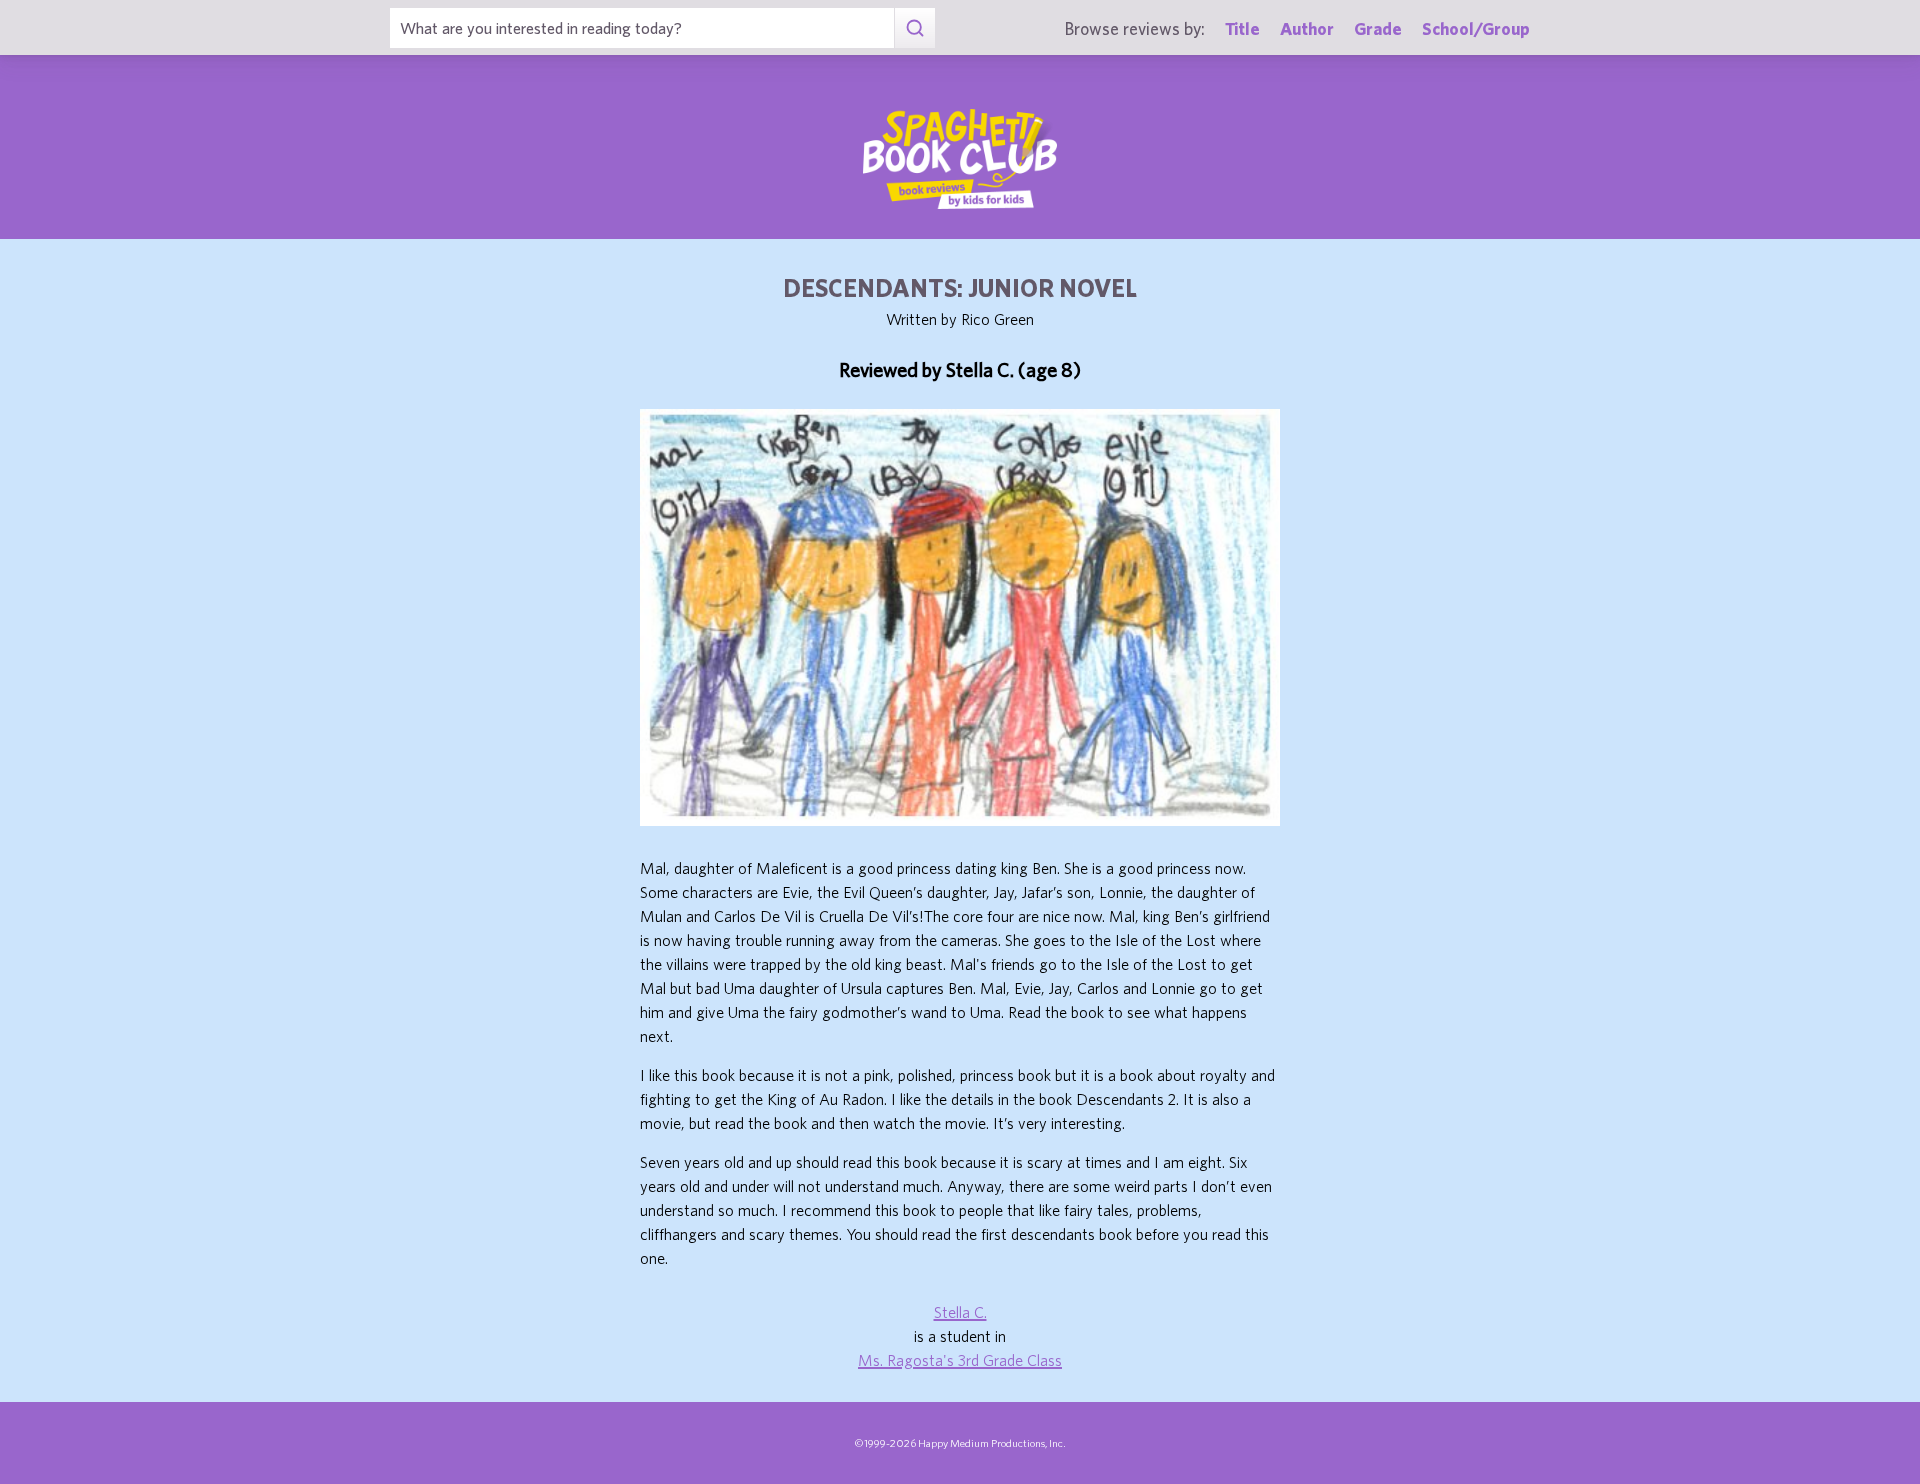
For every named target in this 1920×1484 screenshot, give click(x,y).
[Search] (914, 28)
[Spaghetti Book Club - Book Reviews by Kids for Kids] (960, 159)
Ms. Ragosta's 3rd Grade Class (960, 1360)
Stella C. (960, 1312)
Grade (1378, 28)
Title (1242, 28)
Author (1307, 28)
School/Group (1476, 28)
